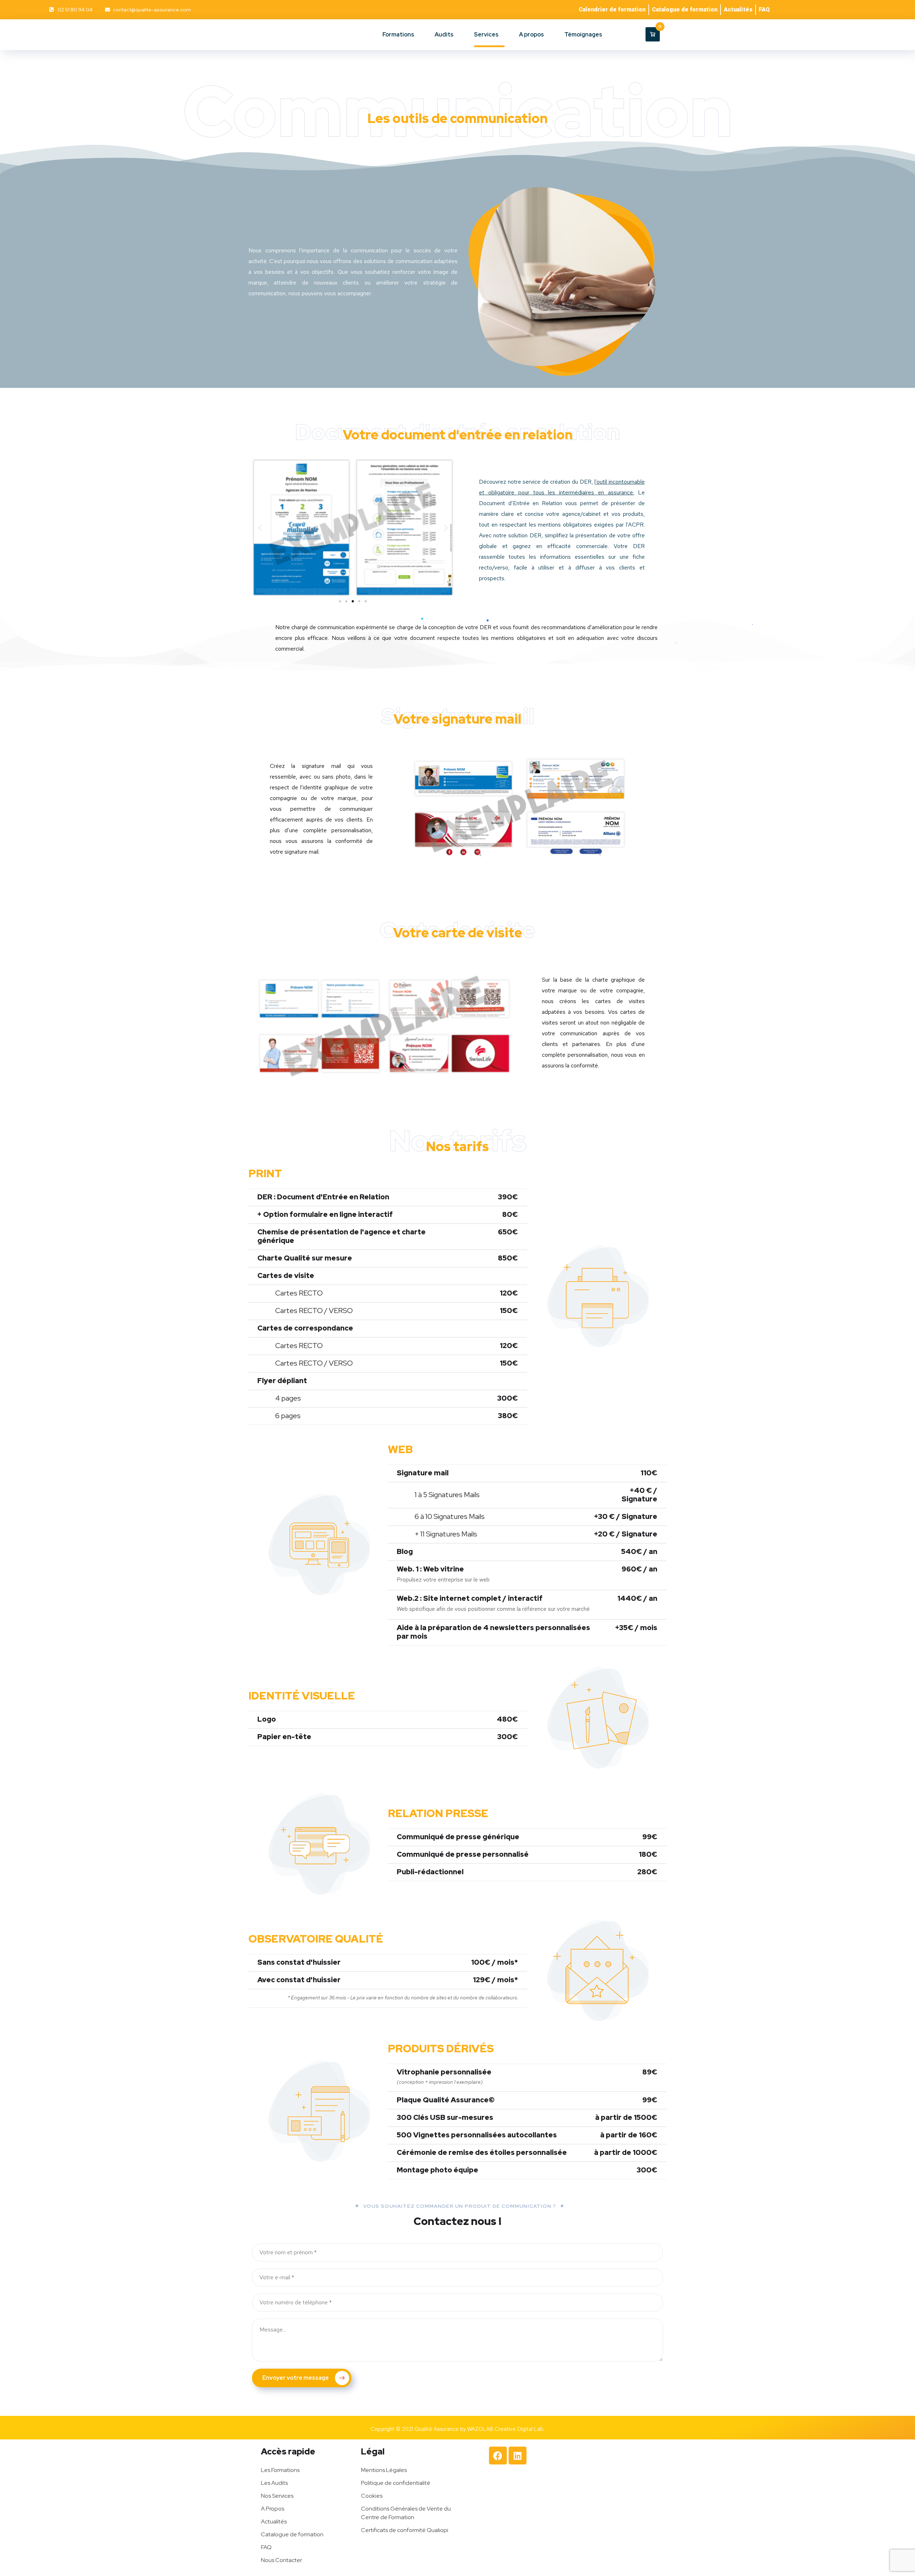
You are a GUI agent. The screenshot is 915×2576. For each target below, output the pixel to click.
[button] (260, 528)
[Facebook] (498, 2456)
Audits (444, 34)
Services (486, 34)
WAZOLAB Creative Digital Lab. (506, 2429)
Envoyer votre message (296, 2378)
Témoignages (583, 34)
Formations (398, 34)
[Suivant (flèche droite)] (902, 1288)
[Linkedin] (518, 2456)
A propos (531, 34)
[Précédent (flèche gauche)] (13, 1288)
